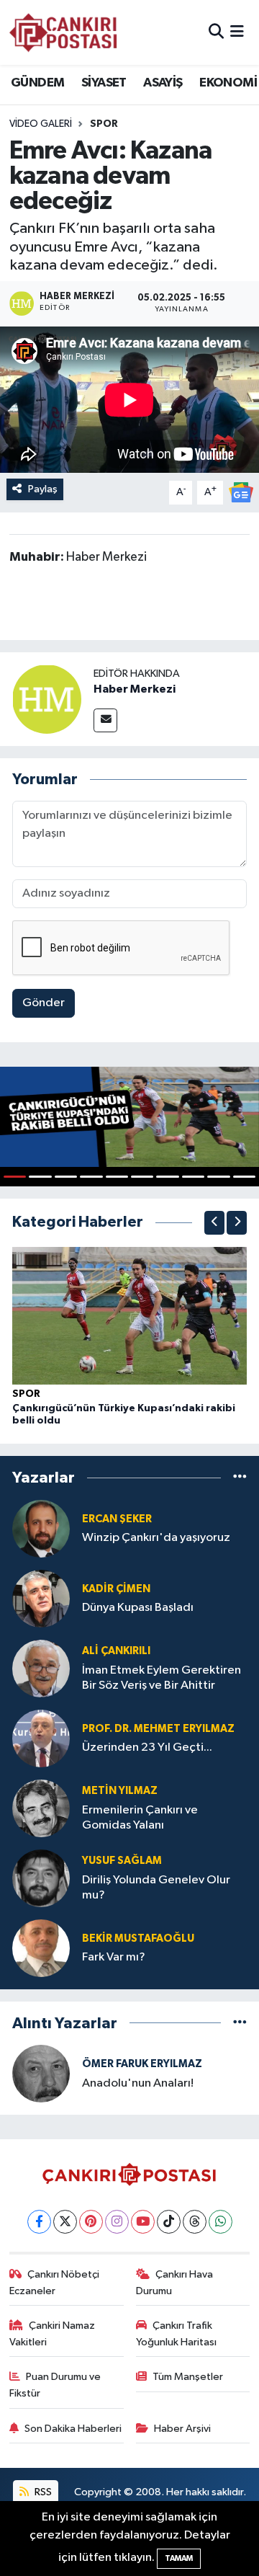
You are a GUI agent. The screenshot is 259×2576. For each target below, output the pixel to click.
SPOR (26, 1394)
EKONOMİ (228, 83)
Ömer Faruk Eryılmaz (142, 2064)
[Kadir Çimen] (41, 1598)
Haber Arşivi (182, 2429)
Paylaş (43, 489)
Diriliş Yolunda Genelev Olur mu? (156, 1888)
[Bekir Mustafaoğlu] (41, 1948)
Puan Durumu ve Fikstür (55, 2385)
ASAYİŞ (163, 83)
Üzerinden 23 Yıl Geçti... (147, 1747)
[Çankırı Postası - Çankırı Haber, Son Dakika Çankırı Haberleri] (63, 32)
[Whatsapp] (221, 2222)
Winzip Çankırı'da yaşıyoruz (156, 1538)
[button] (214, 1223)
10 (244, 1177)
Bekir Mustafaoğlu (138, 1938)
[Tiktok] (169, 2222)
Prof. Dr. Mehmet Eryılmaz (158, 1729)
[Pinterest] (91, 2222)
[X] (65, 2222)
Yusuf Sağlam (122, 1861)
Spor (104, 124)
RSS (42, 2492)
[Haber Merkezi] (47, 699)
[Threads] (195, 2222)
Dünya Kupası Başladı (138, 1608)
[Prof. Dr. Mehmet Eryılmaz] (41, 1738)
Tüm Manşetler (188, 2377)
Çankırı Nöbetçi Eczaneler (55, 2282)
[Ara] (216, 32)
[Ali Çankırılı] (41, 1668)
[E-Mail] (105, 720)
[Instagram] (117, 2222)
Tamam (179, 2558)
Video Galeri (41, 124)
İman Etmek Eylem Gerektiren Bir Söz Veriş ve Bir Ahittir (162, 1678)
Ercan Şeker (117, 1519)
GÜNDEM (37, 83)
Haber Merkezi (135, 689)
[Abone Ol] (241, 492)
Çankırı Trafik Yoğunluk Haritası (176, 2333)
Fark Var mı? (114, 1957)
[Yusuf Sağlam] (41, 1878)
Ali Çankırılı (116, 1651)
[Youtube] (143, 2222)
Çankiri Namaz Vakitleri (53, 2333)
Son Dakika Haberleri (73, 2429)
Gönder (44, 1003)
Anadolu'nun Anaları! (138, 2083)
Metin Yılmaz (120, 1791)
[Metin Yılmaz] (41, 1808)
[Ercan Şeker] (41, 1528)
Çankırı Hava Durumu (175, 2282)
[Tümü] (240, 1478)
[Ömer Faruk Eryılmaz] (41, 2073)
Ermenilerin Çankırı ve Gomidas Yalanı (140, 1818)
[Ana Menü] (237, 32)
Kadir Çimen (116, 1589)
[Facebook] (39, 2222)
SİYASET (104, 83)
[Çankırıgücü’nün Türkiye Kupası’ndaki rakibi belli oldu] (129, 1315)
